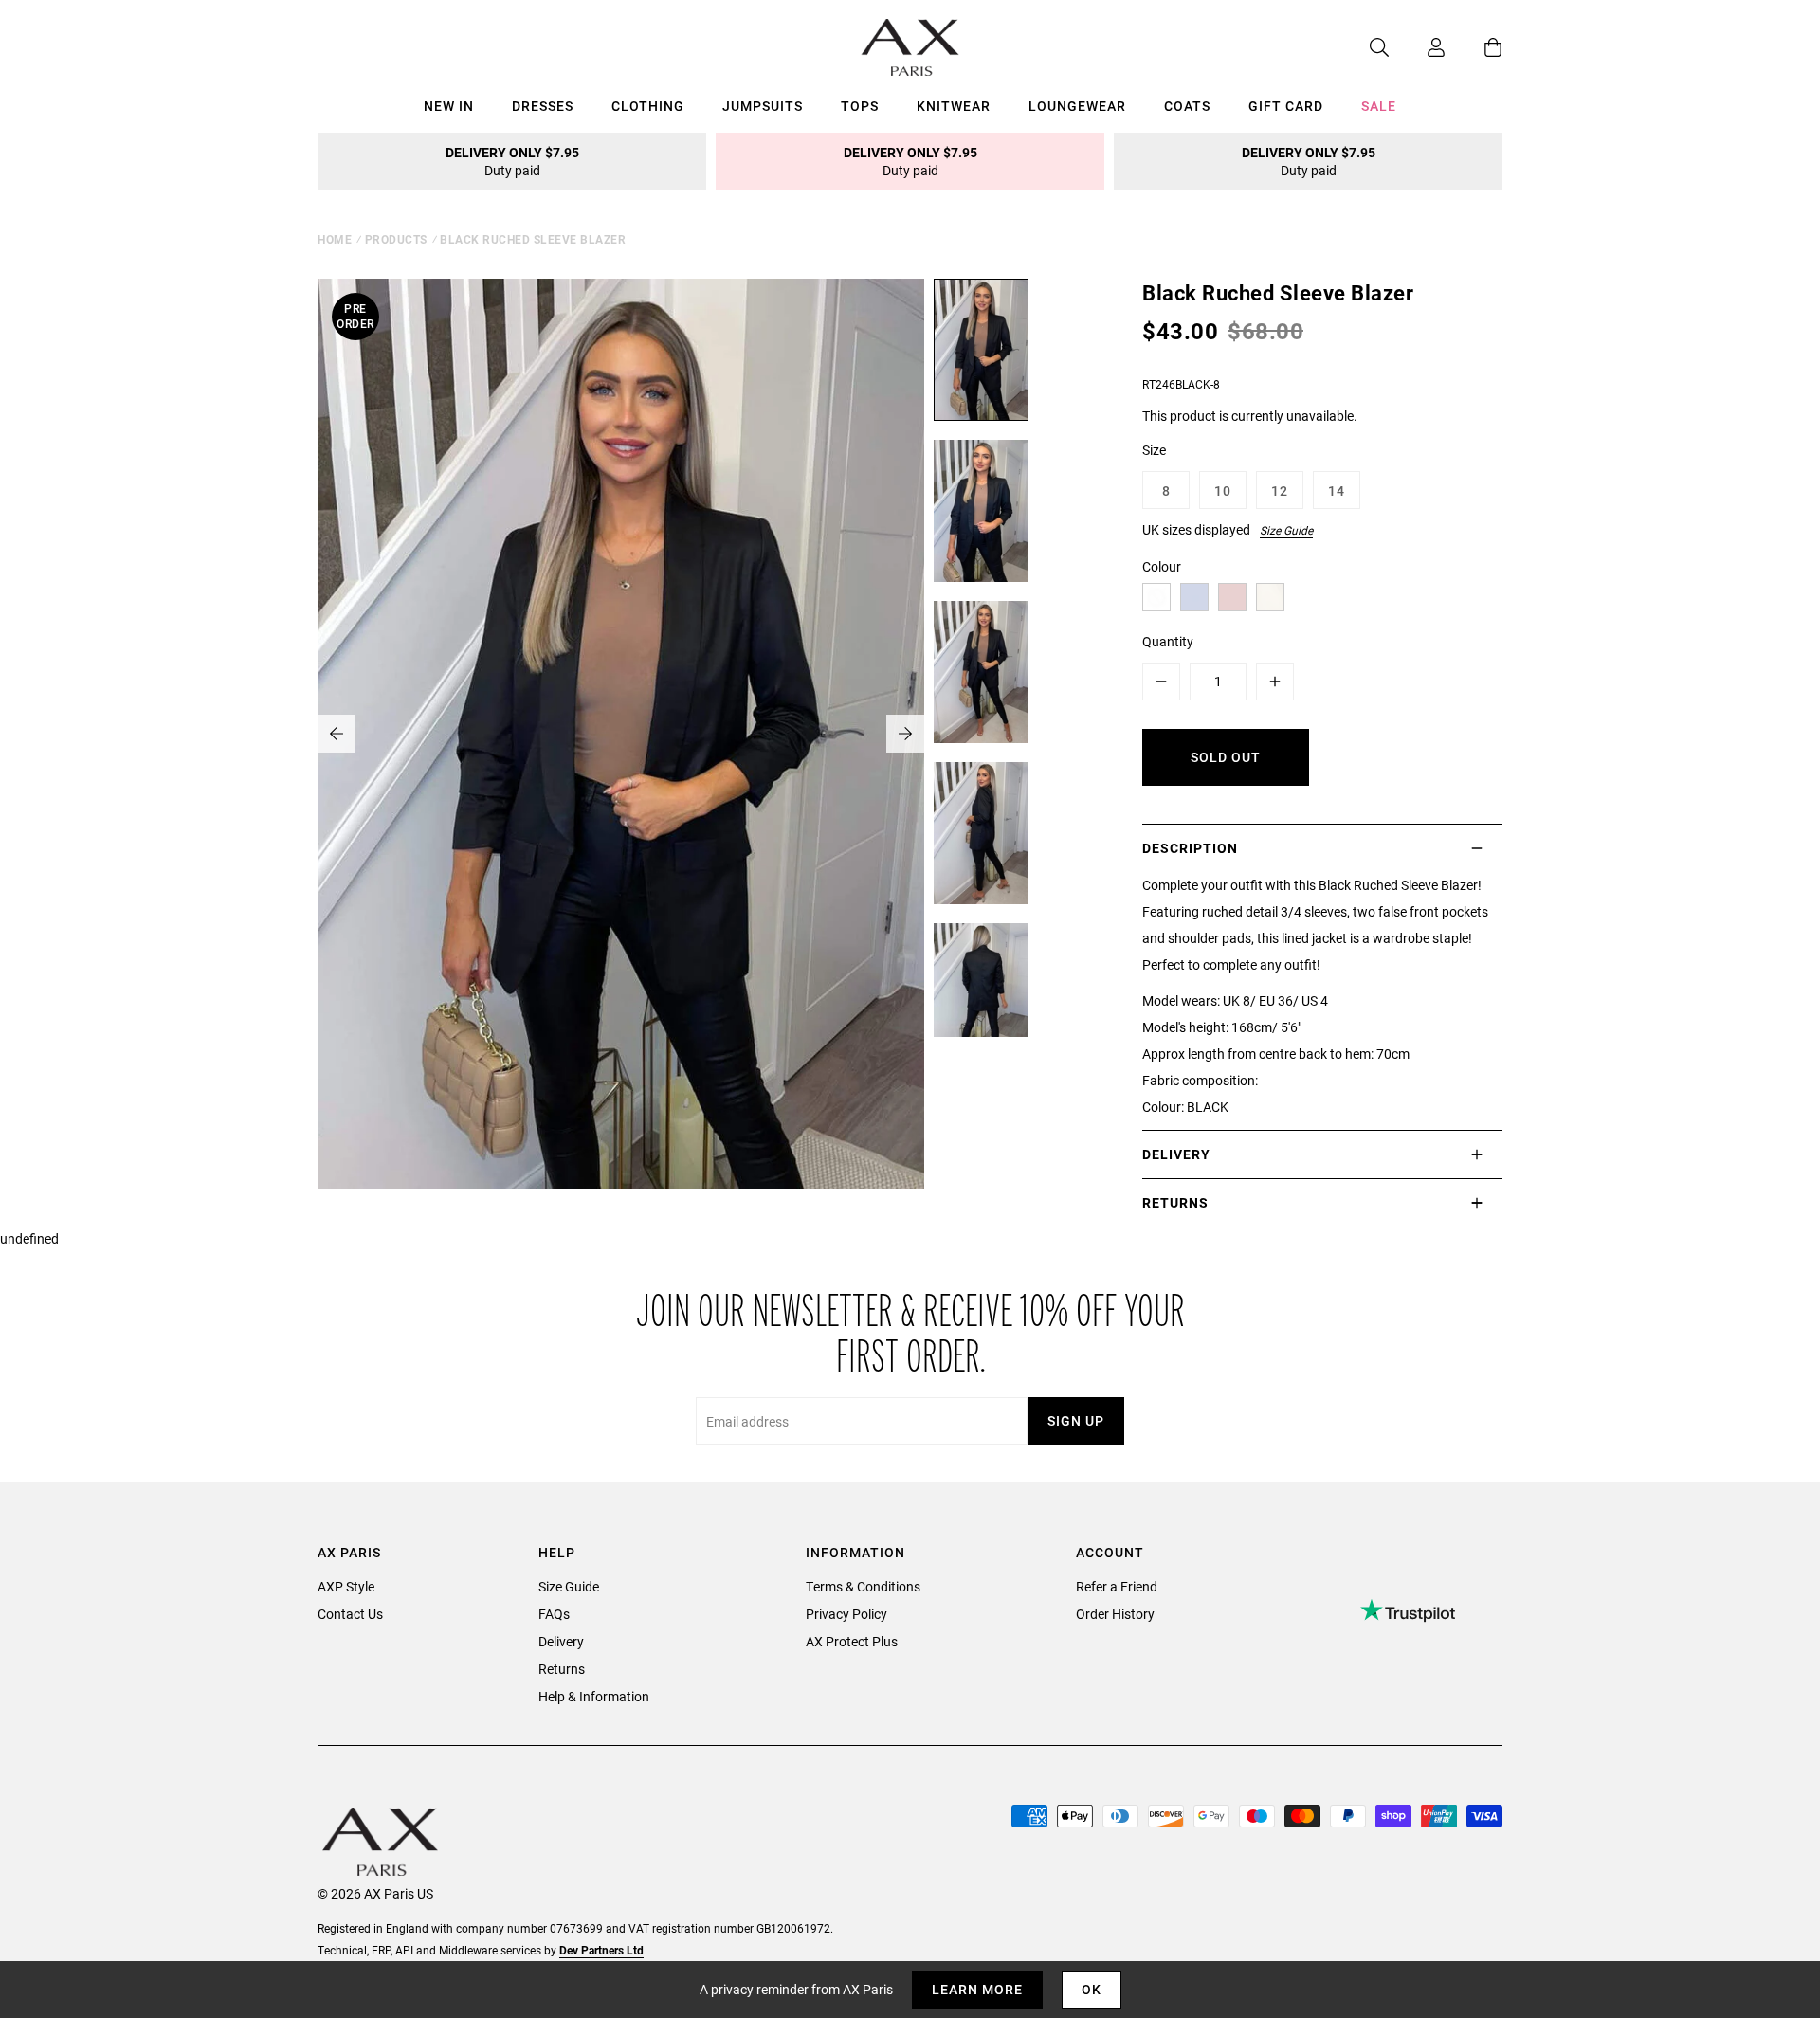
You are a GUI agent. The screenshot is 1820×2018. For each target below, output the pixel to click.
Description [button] (1190, 848)
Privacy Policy (846, 1614)
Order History (1115, 1614)
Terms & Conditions (863, 1586)
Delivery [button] (1176, 1154)
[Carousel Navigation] (621, 734)
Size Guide (1286, 530)
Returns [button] (1175, 1202)
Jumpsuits (763, 106)
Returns (562, 1669)
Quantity (1168, 641)
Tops (860, 106)
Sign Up (1076, 1420)
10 (1223, 491)
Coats (1187, 106)
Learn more (977, 1989)
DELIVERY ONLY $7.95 (512, 161)
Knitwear (954, 106)
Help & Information (594, 1696)
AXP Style (346, 1586)
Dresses (543, 106)
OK (1092, 1989)
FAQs (554, 1614)
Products (396, 239)
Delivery (561, 1641)
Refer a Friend (1117, 1586)
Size (1154, 450)
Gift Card (1286, 106)
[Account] (1417, 47)
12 (1280, 491)
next (905, 734)
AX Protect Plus (852, 1641)
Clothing (648, 106)
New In (449, 106)
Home (335, 239)
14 (1337, 491)
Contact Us (350, 1614)
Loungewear (1077, 106)
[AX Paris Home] (910, 47)
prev (337, 734)
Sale (1379, 106)
